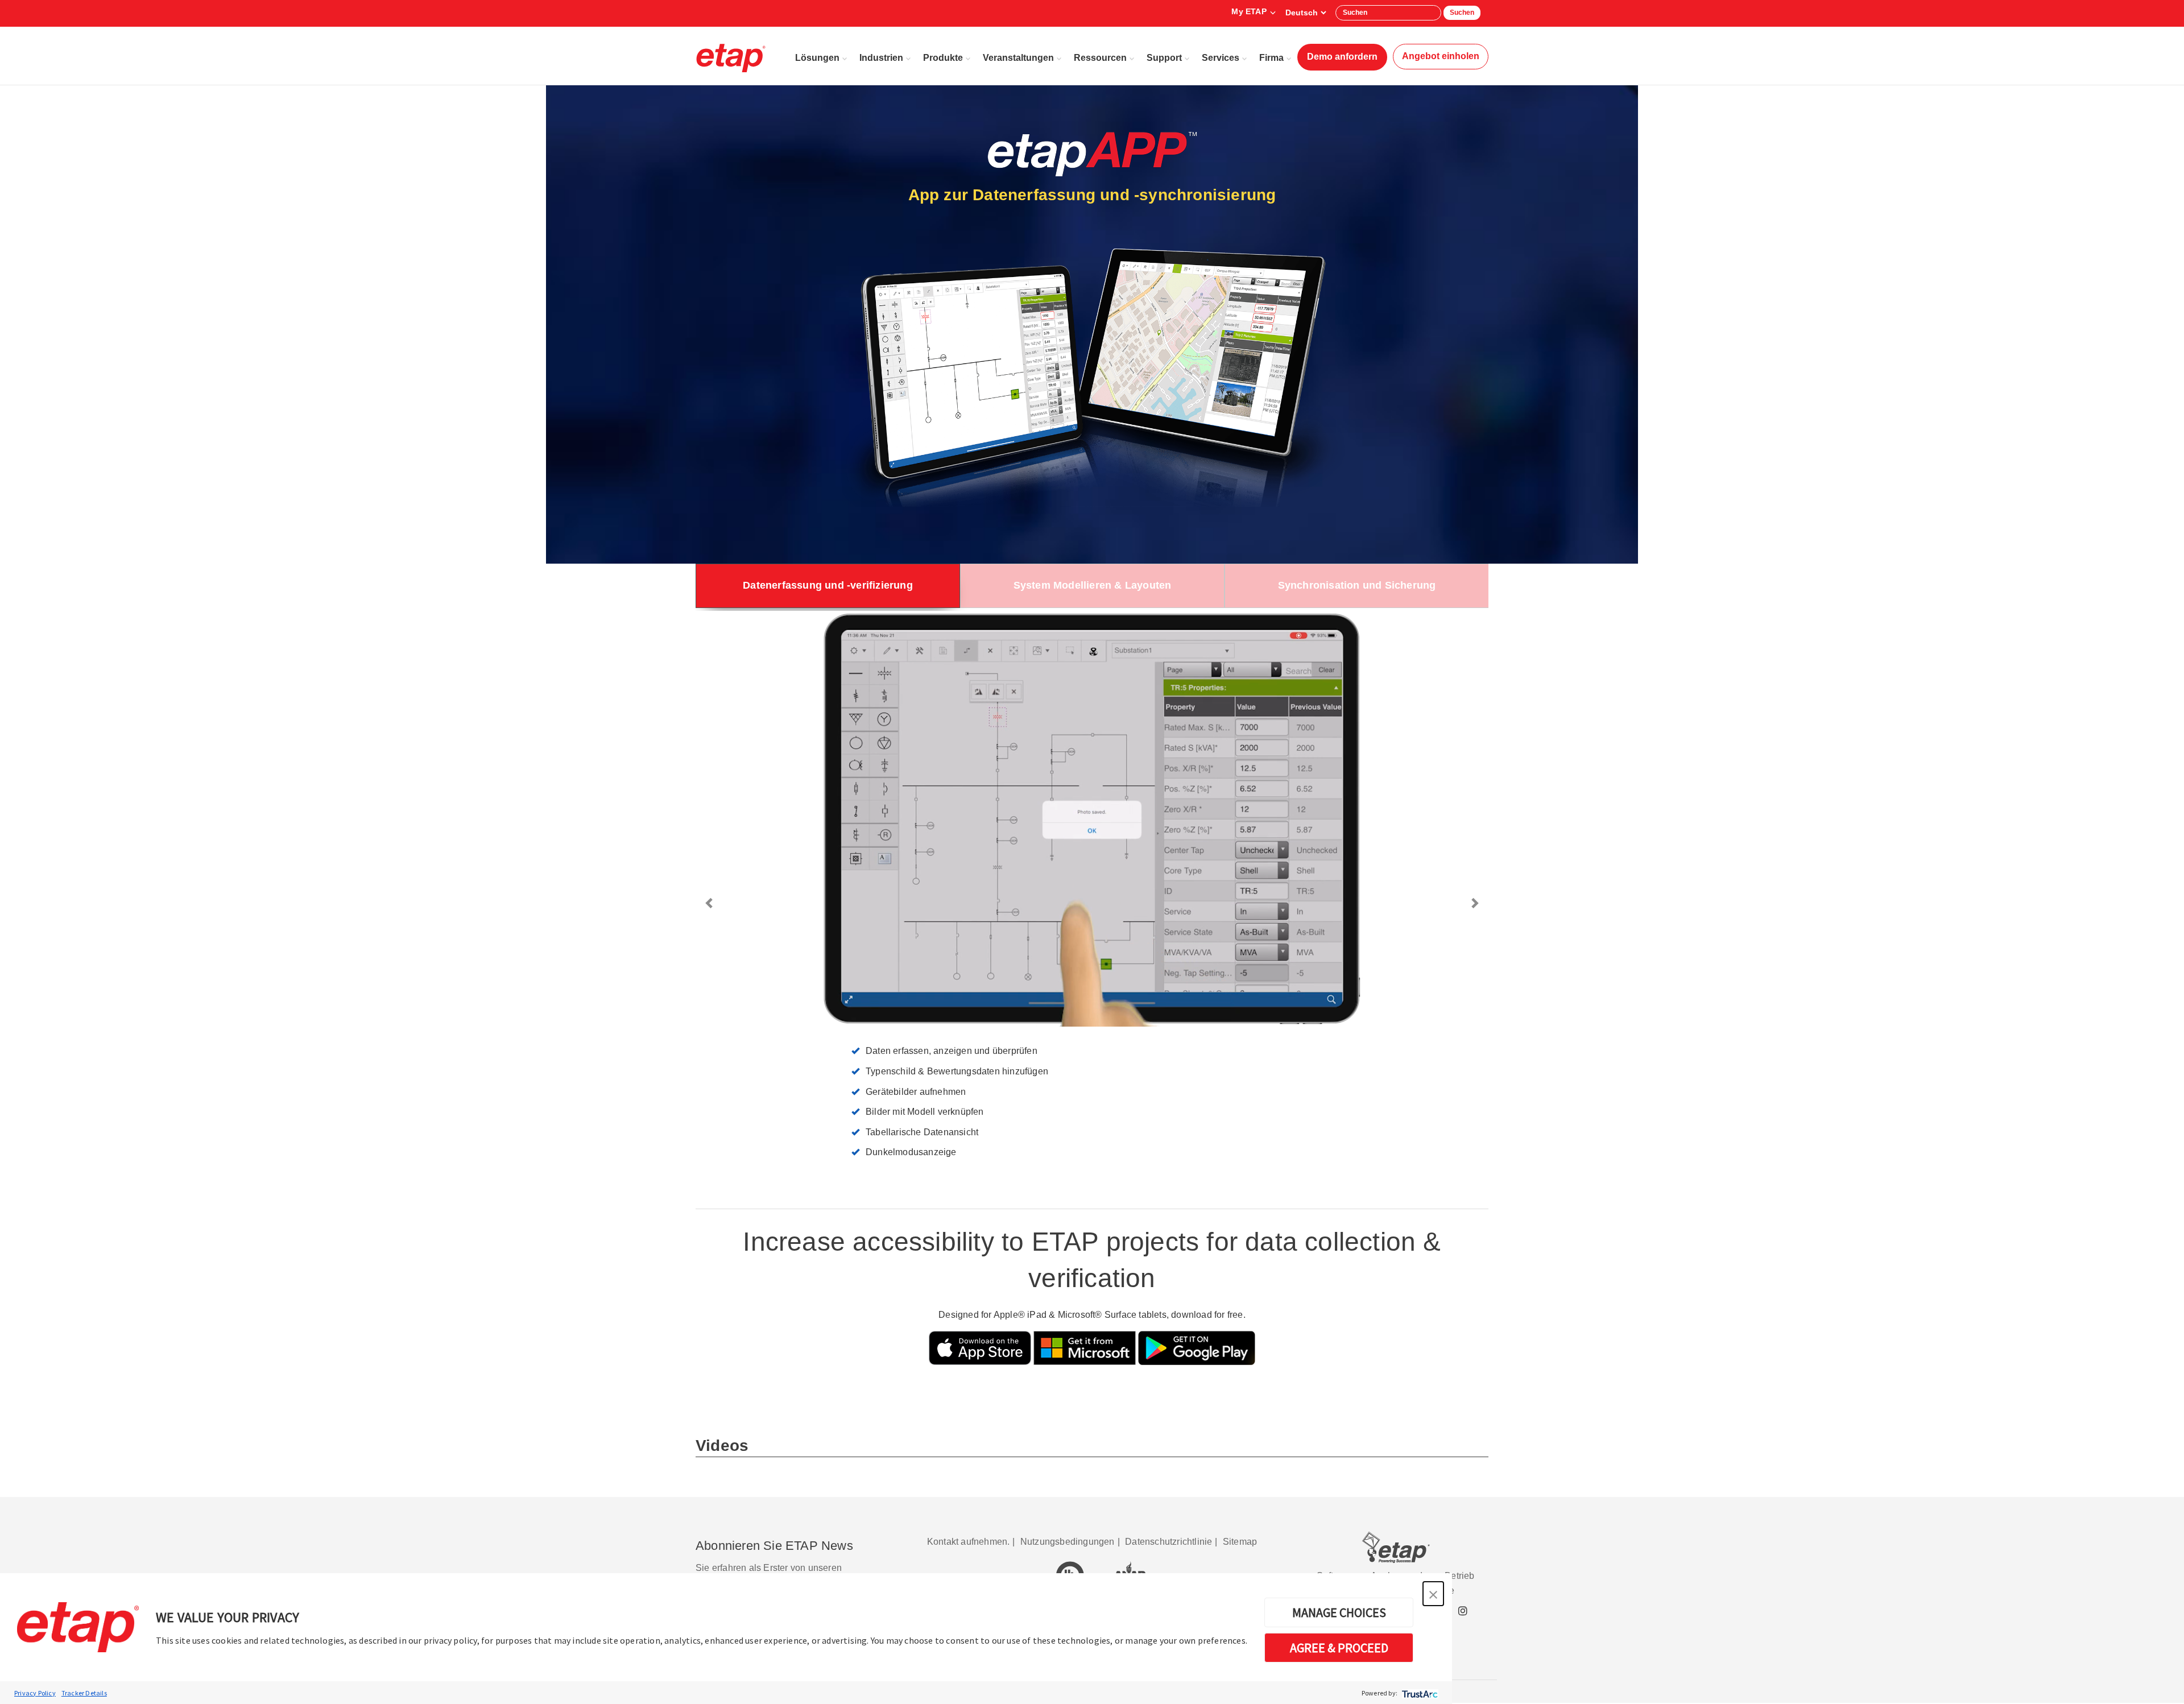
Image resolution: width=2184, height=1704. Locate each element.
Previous (710, 903)
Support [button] (1164, 58)
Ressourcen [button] (1100, 58)
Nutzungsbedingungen (1068, 1542)
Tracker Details (84, 1693)
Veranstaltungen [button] (1018, 58)
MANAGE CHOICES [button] (1339, 1612)
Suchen (1462, 13)
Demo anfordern (1342, 57)
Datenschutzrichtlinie (1168, 1542)
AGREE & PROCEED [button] (1339, 1648)
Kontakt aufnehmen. (969, 1542)
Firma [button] (1271, 58)
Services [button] (1221, 58)
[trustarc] (1419, 1693)
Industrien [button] (881, 58)
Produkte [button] (943, 58)
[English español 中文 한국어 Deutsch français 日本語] (1306, 13)
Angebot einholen (1441, 56)
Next (1474, 903)
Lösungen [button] (817, 58)
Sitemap (1240, 1542)
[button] (1433, 1594)
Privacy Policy (35, 1693)
